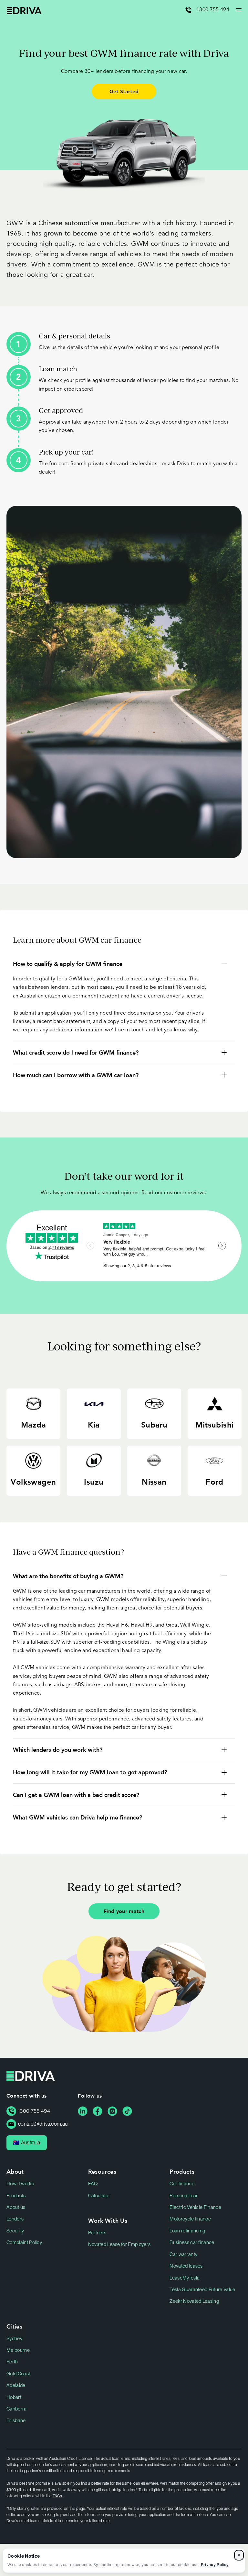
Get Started (124, 91)
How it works (20, 2184)
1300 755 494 (213, 10)
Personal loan (184, 2196)
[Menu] (235, 10)
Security (15, 2231)
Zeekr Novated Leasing (194, 2301)
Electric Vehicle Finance (195, 2207)
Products (16, 2196)
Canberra (17, 2409)
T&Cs (57, 2496)
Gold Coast (18, 2374)
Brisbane (16, 2421)
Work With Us (108, 2220)
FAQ (93, 2184)
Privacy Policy (215, 2565)
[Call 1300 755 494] (191, 10)
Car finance (182, 2184)
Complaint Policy (24, 2242)
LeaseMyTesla (185, 2278)
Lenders (15, 2219)
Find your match (124, 1911)
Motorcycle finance (190, 2219)
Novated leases (186, 2266)
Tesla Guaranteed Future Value (202, 2290)
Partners (97, 2233)
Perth (12, 2362)
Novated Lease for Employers (119, 2244)
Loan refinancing (187, 2231)
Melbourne (18, 2350)
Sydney (14, 2339)
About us (16, 2207)
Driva (24, 11)
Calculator (99, 2196)
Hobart (14, 2397)
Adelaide (16, 2385)
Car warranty (183, 2254)
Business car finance (192, 2242)
